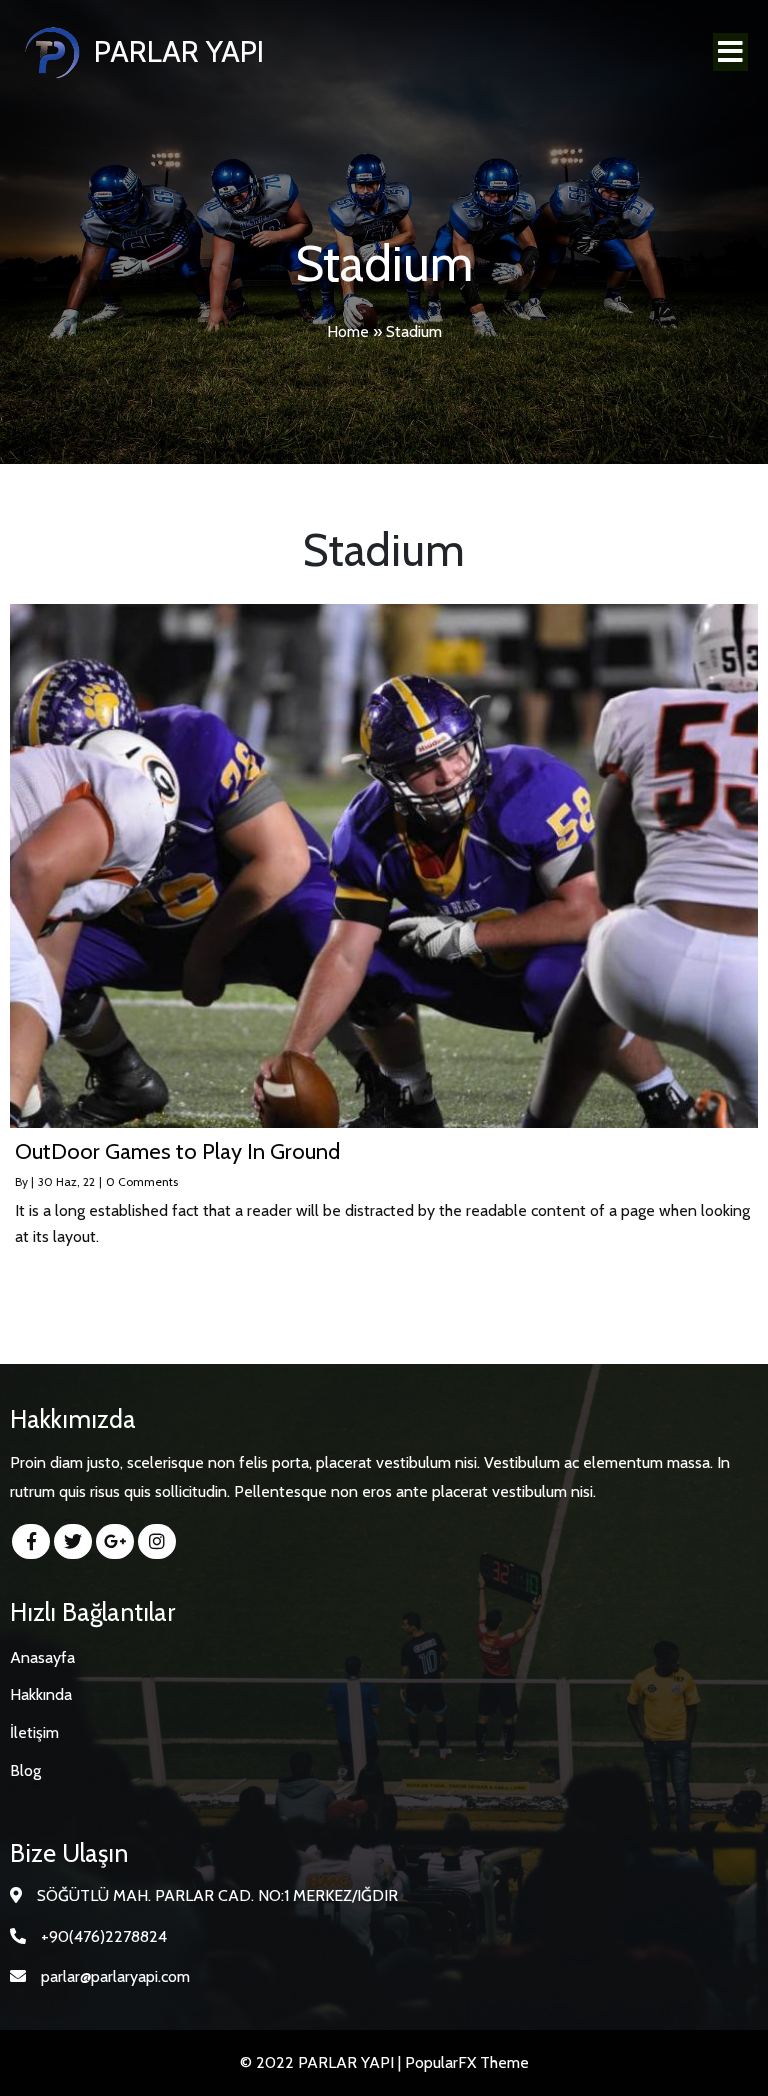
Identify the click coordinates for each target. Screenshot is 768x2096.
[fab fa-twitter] (73, 1541)
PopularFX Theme (467, 2062)
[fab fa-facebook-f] (31, 1541)
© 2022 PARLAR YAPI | (322, 2062)
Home (348, 331)
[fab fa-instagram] (157, 1541)
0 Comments (142, 1181)
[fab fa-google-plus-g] (115, 1541)
